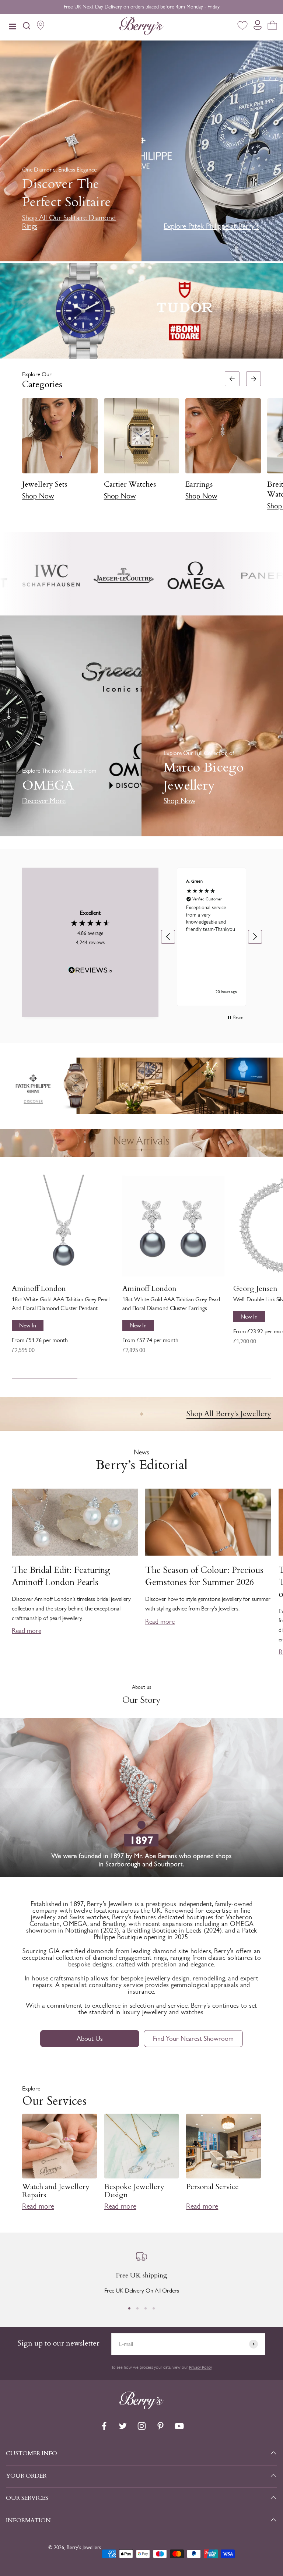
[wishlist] (242, 27)
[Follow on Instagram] (142, 2426)
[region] (212, 937)
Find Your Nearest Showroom (193, 2039)
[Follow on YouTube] (179, 2426)
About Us (90, 2039)
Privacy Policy (200, 2367)
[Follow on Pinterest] (160, 2426)
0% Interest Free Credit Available (142, 7)
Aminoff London (39, 1289)
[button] (274, 443)
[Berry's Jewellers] (141, 2407)
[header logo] (141, 27)
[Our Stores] (41, 27)
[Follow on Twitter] (123, 2426)
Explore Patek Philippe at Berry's (211, 226)
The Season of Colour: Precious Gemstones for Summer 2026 (204, 1576)
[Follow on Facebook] (104, 2426)
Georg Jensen (255, 1289)
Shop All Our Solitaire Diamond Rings (69, 222)
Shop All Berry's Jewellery (229, 1414)
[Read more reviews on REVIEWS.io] (90, 971)
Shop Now (38, 496)
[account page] (258, 27)
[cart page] (272, 27)
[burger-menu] (13, 27)
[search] (27, 27)
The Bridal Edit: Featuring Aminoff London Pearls (61, 1576)
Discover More (44, 801)
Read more (27, 1631)
